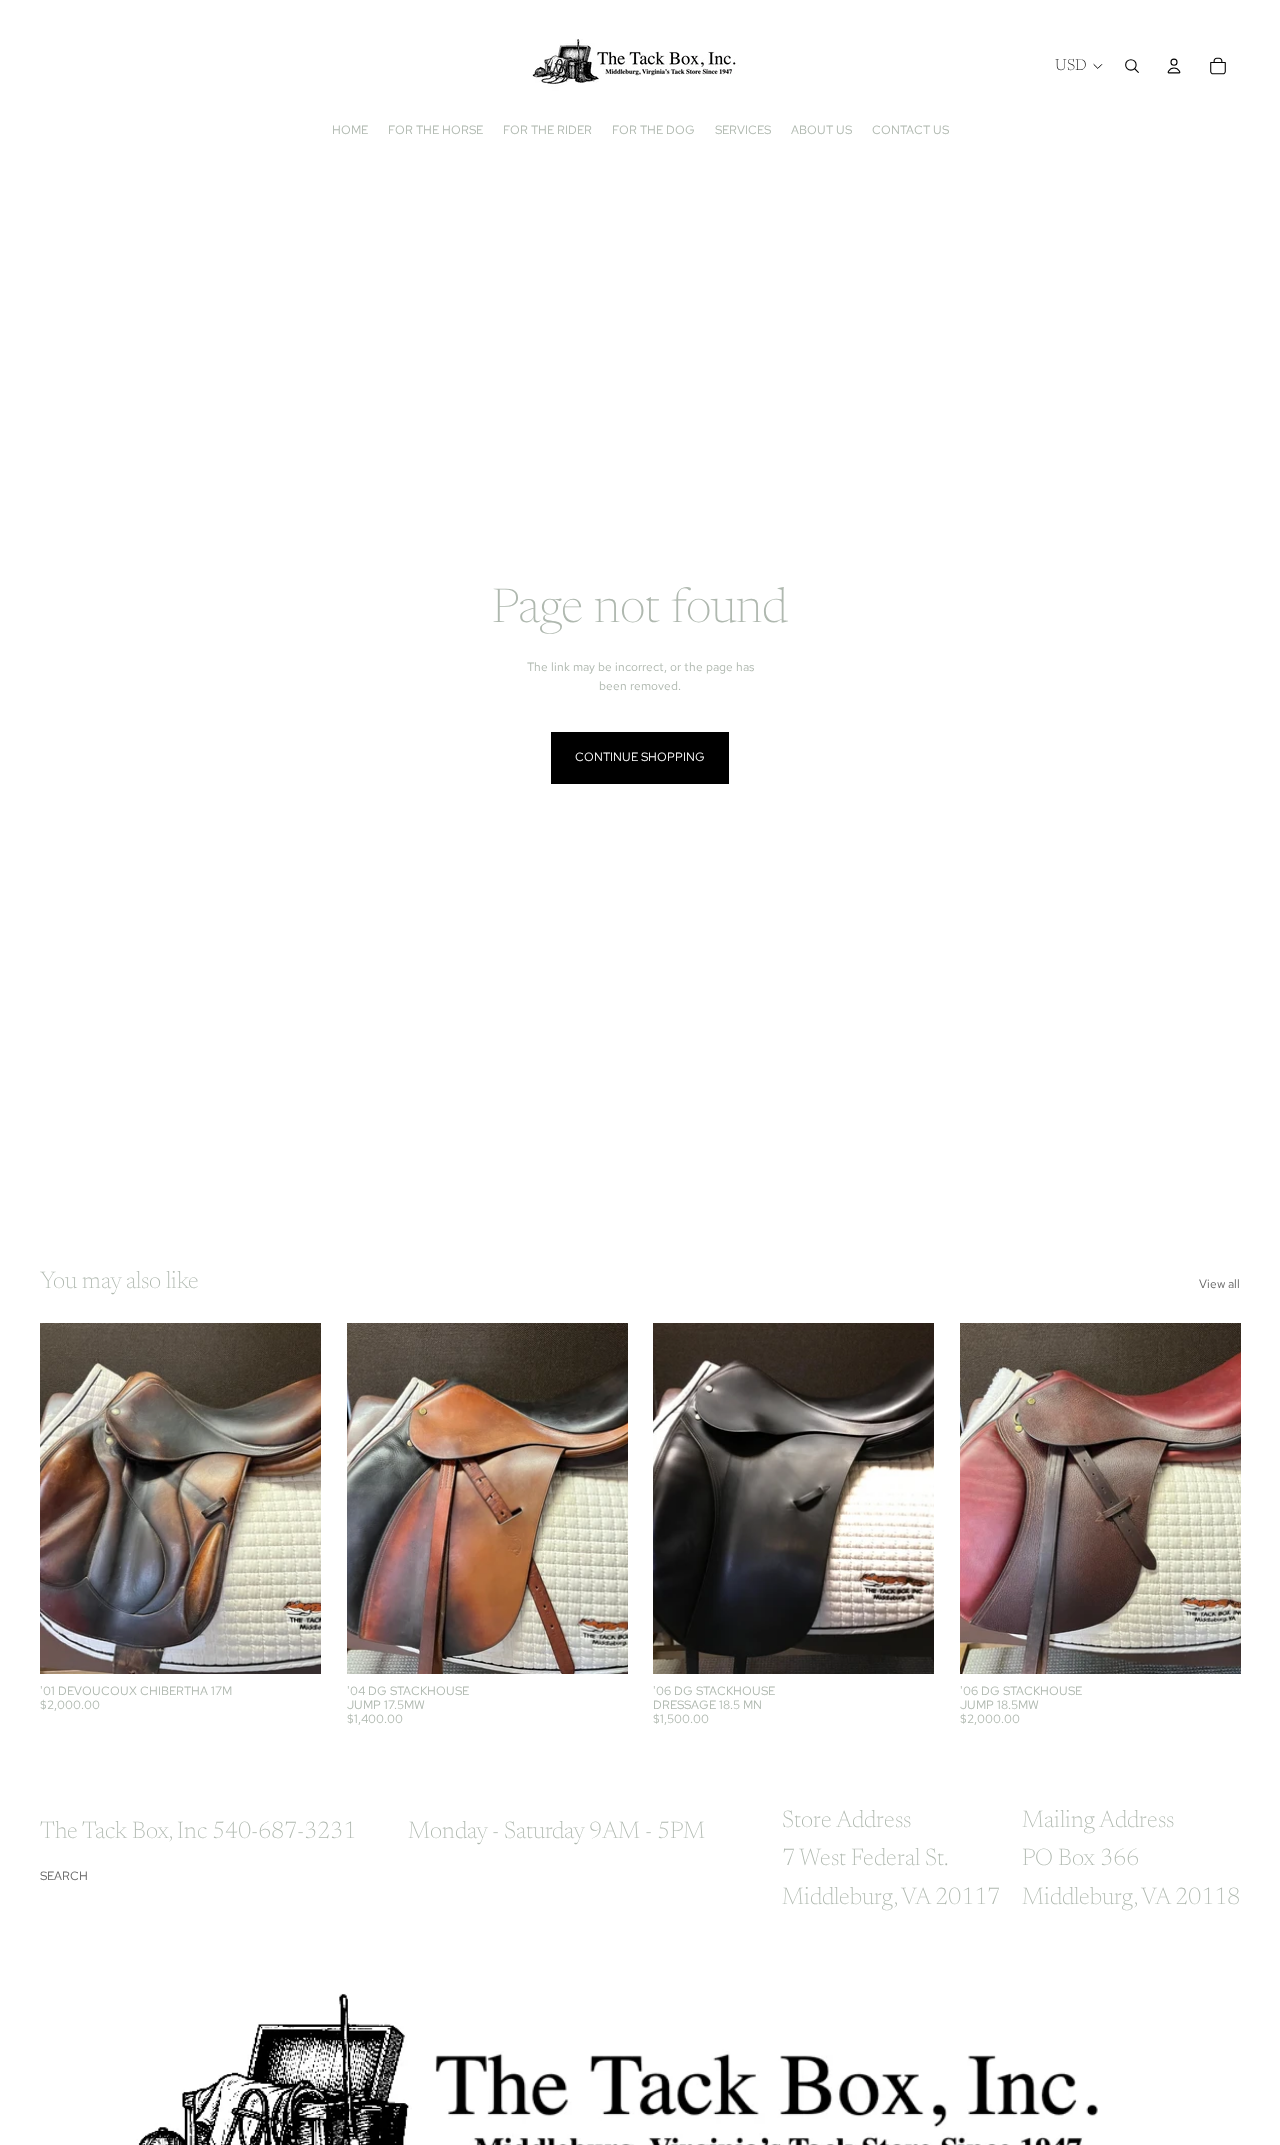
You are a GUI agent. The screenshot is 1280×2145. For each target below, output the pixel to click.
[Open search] (1132, 66)
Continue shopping (640, 757)
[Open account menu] (1174, 66)
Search (64, 1876)
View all (1219, 1284)
